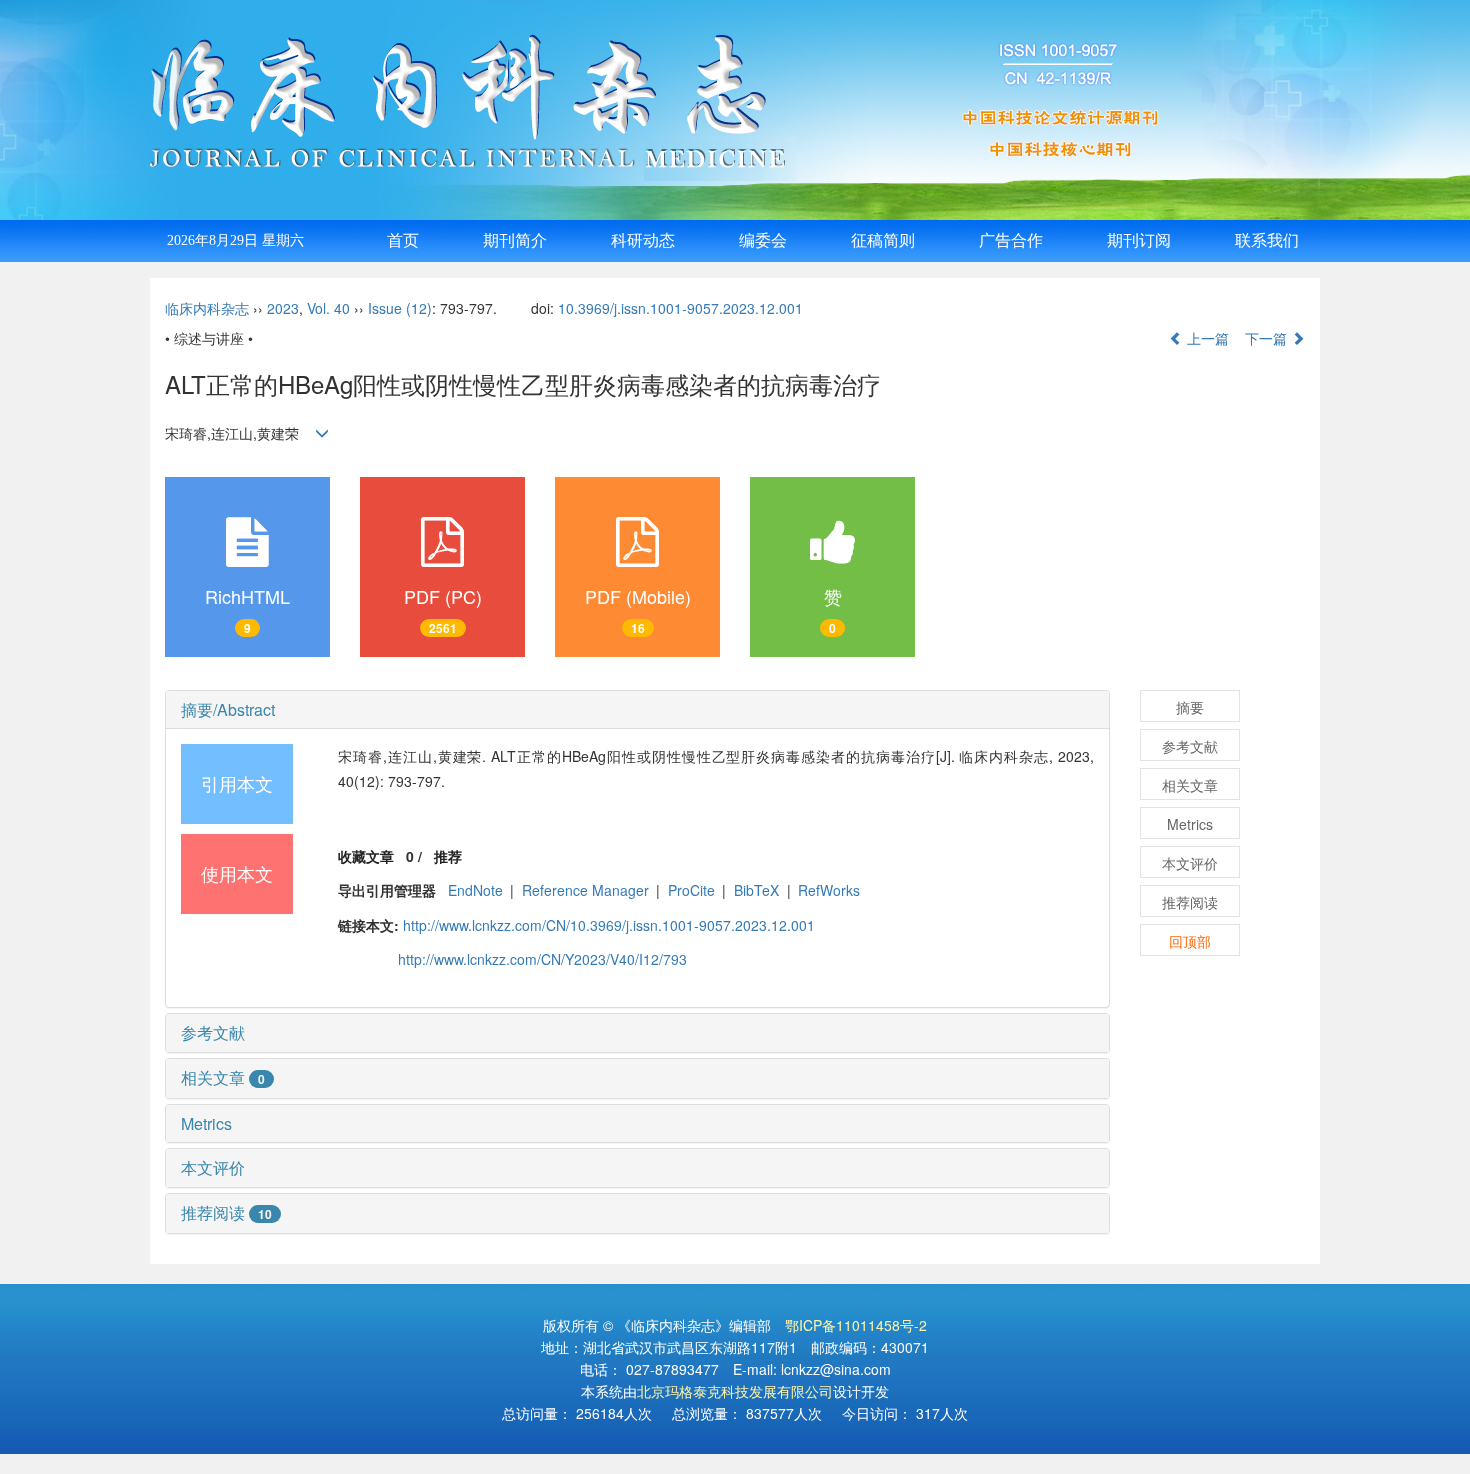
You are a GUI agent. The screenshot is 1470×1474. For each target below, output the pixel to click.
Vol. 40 (328, 308)
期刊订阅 (1139, 240)
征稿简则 (883, 240)
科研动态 (643, 240)
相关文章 (223, 1077)
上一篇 (1206, 338)
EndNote (475, 890)
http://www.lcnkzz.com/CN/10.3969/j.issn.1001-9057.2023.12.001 (609, 925)
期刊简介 (515, 240)
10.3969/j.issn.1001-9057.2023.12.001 (680, 308)
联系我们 (1267, 240)
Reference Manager (585, 890)
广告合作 (1011, 240)
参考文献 (213, 1032)
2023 (283, 308)
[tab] (637, 710)
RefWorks (829, 890)
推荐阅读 (226, 1212)
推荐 (448, 856)
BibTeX (756, 890)
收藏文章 (366, 856)
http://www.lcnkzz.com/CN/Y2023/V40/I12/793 (542, 959)
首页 (403, 240)
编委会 (763, 240)
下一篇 (1268, 338)
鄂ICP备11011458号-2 (856, 1325)
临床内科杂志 (207, 308)
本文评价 (213, 1167)
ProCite (691, 890)
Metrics (206, 1123)
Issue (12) (400, 308)
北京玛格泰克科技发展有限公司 (735, 1391)
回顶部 (1190, 941)
